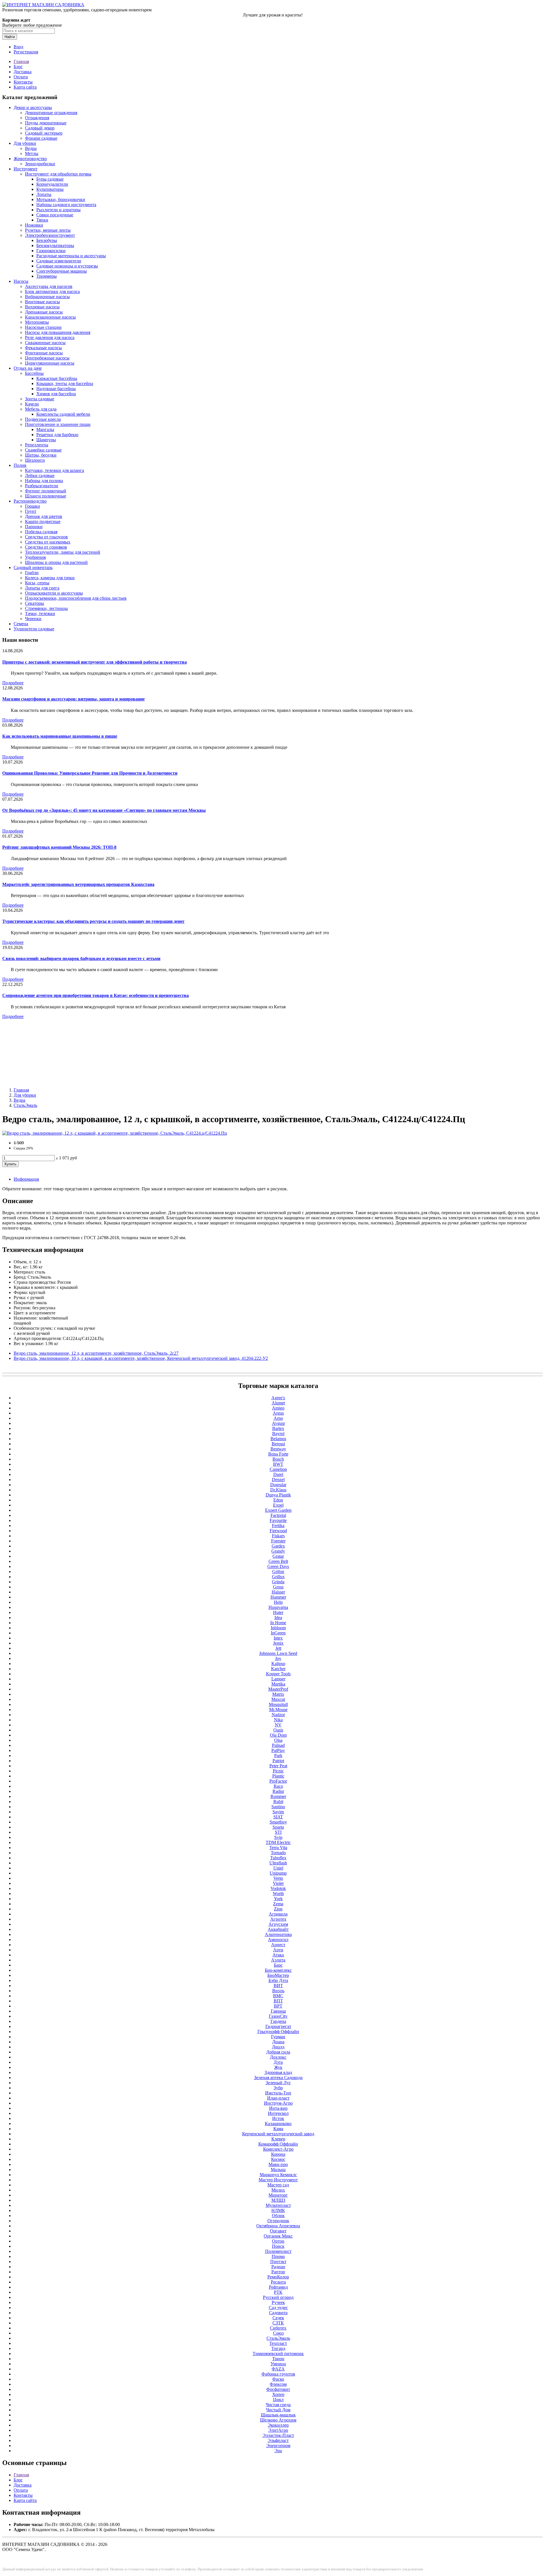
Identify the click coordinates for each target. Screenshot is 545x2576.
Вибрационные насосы (47, 297)
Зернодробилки (40, 164)
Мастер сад (278, 2185)
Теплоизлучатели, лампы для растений (63, 552)
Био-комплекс (278, 1970)
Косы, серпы (37, 583)
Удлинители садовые (34, 629)
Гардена (278, 2021)
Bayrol (278, 1434)
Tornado (278, 1853)
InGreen (278, 1633)
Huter (278, 1612)
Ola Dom (278, 1735)
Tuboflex (278, 1858)
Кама (278, 2129)
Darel (278, 1474)
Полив (20, 465)
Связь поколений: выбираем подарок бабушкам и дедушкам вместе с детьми (81, 958)
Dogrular (278, 1485)
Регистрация (26, 52)
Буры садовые (50, 179)
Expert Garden (278, 1510)
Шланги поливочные (46, 496)
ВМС (278, 1996)
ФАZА (278, 2369)
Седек (278, 2318)
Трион (278, 2359)
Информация (26, 1179)
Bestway (278, 1449)
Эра (278, 2451)
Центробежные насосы (47, 358)
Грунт (31, 511)
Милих (278, 2190)
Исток (278, 2118)
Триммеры (47, 276)
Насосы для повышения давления (58, 332)
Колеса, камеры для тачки (50, 578)
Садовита (278, 2313)
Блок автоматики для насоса (52, 291)
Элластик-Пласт (278, 2435)
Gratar (278, 1556)
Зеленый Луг (278, 2083)
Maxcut (278, 1699)
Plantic (278, 1776)
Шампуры (46, 440)
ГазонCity (278, 2016)
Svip (278, 1837)
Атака (278, 1955)
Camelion (278, 1469)
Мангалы (45, 429)
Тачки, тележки (40, 613)
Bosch (278, 1459)
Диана (278, 2042)
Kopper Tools (278, 1674)
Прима (278, 2256)
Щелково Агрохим (278, 2420)
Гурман (278, 2037)
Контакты (23, 82)
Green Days (278, 1566)
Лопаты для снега (42, 588)
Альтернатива (278, 1934)
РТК (278, 2292)
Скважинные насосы (45, 343)
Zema (278, 1904)
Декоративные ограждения (51, 113)
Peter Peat (278, 1766)
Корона (278, 2154)
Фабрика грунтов (278, 2374)
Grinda (278, 1582)
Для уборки (25, 143)
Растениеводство (30, 501)
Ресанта (278, 2282)
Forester (278, 1541)
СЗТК (278, 2323)
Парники (34, 527)
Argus (278, 1413)
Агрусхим (278, 1924)
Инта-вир (278, 2108)
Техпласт (278, 2343)
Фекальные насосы (43, 348)
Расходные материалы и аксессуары (71, 256)
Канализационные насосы (50, 317)
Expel (278, 1505)
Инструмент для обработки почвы (58, 174)
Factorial (278, 1515)
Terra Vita (278, 1848)
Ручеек (278, 2302)
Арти (278, 1950)
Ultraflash (278, 1863)
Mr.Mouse (278, 1710)
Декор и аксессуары (33, 107)
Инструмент (26, 169)
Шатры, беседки (41, 455)
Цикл (278, 2400)
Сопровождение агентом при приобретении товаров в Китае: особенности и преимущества (96, 995)
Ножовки (34, 225)
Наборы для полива (44, 481)
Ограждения (37, 118)
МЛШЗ (278, 2200)
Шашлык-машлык (278, 2415)
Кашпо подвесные (43, 521)
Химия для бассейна (56, 394)
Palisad (278, 1745)
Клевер (278, 2139)
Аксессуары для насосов (49, 286)
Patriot (278, 1761)
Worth (278, 1894)
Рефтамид (278, 2287)
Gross (278, 1587)
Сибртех (278, 2328)
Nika (278, 1720)
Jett (278, 1648)
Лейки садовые (40, 475)
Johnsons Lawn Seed (278, 1653)
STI (278, 1832)
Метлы (32, 153)
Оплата (21, 77)
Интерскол (278, 2113)
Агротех (278, 1919)
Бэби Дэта (278, 1980)
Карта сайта (25, 87)
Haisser (278, 1592)
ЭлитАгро (278, 2430)
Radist (278, 1791)
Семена (21, 624)
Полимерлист (278, 2251)
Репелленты (37, 445)
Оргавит (278, 2231)
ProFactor (278, 1781)
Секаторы (34, 603)
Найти (10, 37)
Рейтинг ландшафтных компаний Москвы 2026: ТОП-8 (59, 847)
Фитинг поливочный (46, 491)
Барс (278, 1965)
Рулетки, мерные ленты (48, 230)
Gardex (278, 1546)
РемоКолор (278, 2277)
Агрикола (278, 1914)
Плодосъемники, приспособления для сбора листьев (76, 598)
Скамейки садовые (43, 450)
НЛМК (278, 2210)
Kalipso (278, 1664)
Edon (278, 1500)
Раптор (278, 2272)
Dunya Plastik (278, 1495)
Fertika (278, 1526)
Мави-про (278, 2164)
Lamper (278, 1679)
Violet (278, 1883)
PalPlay (278, 1750)
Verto (278, 1878)
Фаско (278, 2379)
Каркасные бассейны (57, 378)
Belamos (278, 1439)
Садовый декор (40, 128)
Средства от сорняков (46, 547)
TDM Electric (278, 1842)
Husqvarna (278, 1607)
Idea (278, 1618)
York (278, 1899)
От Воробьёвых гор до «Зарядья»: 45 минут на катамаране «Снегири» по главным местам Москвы (104, 810)
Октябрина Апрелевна (278, 2226)
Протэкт (278, 2262)
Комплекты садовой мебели (63, 414)
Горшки (33, 506)
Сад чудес (278, 2308)
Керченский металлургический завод (278, 2134)
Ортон (278, 2241)
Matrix (278, 1694)
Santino (278, 1807)
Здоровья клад (278, 2072)
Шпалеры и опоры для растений (56, 562)
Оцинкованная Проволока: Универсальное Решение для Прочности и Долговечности (90, 773)
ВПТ (278, 2001)
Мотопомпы (37, 322)
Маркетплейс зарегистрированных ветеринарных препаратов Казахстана (78, 884)
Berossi (278, 1444)
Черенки (33, 619)
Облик (278, 2216)
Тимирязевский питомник (278, 2354)
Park (278, 1756)
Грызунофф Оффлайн (278, 2032)
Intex (278, 1638)
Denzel (278, 1480)
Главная (21, 61)
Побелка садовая (41, 532)
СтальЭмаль (25, 1105)
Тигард (278, 2348)
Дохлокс (278, 2057)
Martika (278, 1684)
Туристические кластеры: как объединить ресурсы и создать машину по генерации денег (93, 921)
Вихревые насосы (42, 307)
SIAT (278, 1817)
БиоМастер (278, 1975)
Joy (278, 1658)
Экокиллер (278, 2425)
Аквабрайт (278, 1929)
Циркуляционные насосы (50, 363)
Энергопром (278, 2446)
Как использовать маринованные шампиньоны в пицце (60, 736)
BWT (278, 1464)
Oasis (278, 1730)
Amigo (278, 1408)
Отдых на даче (28, 368)
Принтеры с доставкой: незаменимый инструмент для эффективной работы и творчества (95, 662)
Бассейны (34, 373)
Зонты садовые (40, 399)
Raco (278, 1786)
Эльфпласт (278, 2440)
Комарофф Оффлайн (278, 2144)
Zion (278, 1909)
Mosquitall (278, 1704)
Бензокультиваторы (55, 245)
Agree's (278, 1398)
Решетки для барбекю (57, 435)
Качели (32, 404)
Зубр (278, 2088)
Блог (18, 67)
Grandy (278, 1551)
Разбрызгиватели (42, 486)
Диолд (278, 2047)
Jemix (278, 1643)
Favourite (278, 1520)
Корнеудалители (52, 184)
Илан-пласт (278, 2098)
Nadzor (278, 1715)
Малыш (278, 2170)
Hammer (278, 1597)
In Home (278, 1623)
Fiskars (278, 1536)
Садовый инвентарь (33, 567)
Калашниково (278, 2124)
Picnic (278, 1771)
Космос (278, 2159)
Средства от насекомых (48, 542)
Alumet (278, 1403)
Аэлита (278, 1960)
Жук (278, 2067)
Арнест (278, 1945)
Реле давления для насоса (50, 337)
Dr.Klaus (278, 1490)
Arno (278, 1418)
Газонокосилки (51, 251)
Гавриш (278, 2011)
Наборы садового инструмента (66, 205)
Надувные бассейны (56, 389)
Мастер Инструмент (278, 2180)
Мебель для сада (41, 409)
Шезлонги (35, 460)
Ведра (31, 148)
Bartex (278, 1428)
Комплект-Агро (278, 2149)
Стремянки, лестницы (46, 608)
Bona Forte (278, 1454)
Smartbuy (278, 1822)
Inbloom (278, 1628)
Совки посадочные (55, 215)
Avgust (278, 1423)
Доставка (23, 72)
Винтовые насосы (42, 302)
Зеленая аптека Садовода (278, 2078)
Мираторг (278, 2195)
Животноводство (30, 159)
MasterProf (278, 1689)
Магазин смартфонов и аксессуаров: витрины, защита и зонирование (74, 699)
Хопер (278, 2394)
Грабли (32, 573)
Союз (278, 2333)
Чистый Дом (278, 2410)
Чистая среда (278, 2405)
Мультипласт (278, 2205)
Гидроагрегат (278, 2026)
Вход (18, 47)
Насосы (21, 281)
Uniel (278, 1868)
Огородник (278, 2221)
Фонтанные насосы (44, 353)
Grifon (278, 1572)
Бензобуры (47, 240)
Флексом (278, 2384)
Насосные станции (43, 327)
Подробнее (13, 683)
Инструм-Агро (278, 2103)
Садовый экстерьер (44, 133)
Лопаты (44, 194)
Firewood (278, 1531)
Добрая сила (278, 2052)
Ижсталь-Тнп (278, 2093)
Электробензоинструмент (50, 235)
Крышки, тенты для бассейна (65, 383)
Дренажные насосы (44, 312)
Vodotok (278, 1888)
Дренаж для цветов (44, 516)
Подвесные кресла (43, 419)
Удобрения (35, 557)
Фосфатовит (278, 2389)
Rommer (278, 1796)
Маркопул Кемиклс (278, 2175)
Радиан (278, 2267)
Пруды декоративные (46, 123)
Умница (278, 2364)
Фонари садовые (41, 138)
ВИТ (278, 1986)
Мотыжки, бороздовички (61, 199)
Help (278, 1602)
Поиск (278, 2246)
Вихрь (278, 1991)
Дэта (278, 2062)
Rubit (278, 1802)
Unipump (278, 1873)
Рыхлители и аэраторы (58, 210)
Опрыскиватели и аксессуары (54, 593)
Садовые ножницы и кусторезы (67, 266)
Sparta (278, 1827)
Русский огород (278, 2297)
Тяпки (42, 220)
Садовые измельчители (59, 261)
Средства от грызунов (46, 537)
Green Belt (278, 1561)
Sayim (278, 1812)
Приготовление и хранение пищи (58, 424)
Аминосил (278, 1940)
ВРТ (278, 2006)
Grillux (278, 1577)
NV (278, 1725)
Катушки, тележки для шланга (54, 470)
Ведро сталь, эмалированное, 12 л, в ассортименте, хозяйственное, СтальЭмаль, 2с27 (96, 1353)
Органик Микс (278, 2236)
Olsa (278, 1740)
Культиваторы (50, 189)
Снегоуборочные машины (62, 271)
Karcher (278, 1669)
